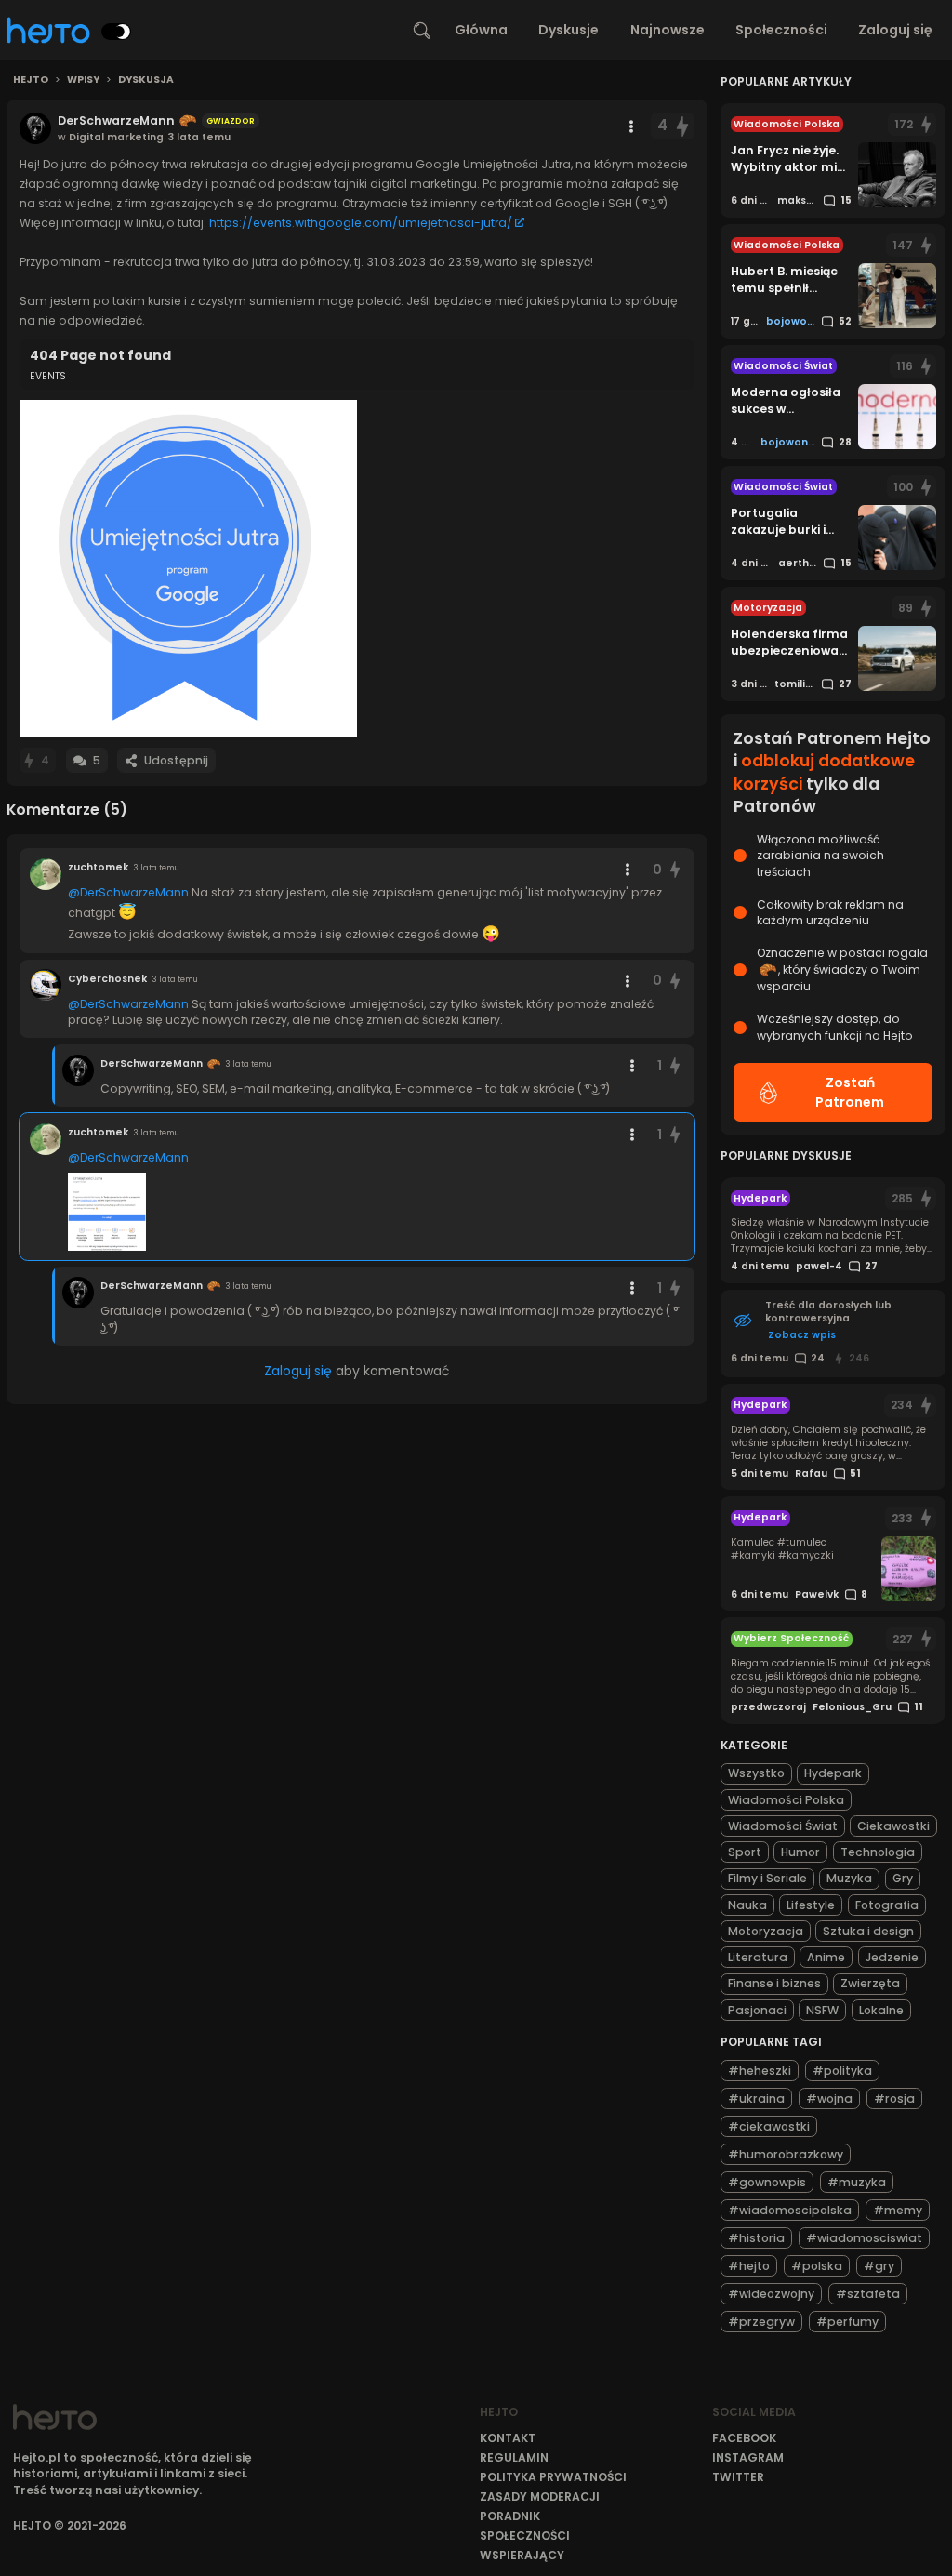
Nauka (747, 1905)
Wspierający (522, 2555)
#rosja (894, 2098)
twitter (738, 2477)
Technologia (878, 1852)
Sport (745, 1852)
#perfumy (847, 2322)
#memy (898, 2210)
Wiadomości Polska (786, 1800)
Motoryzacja (766, 1931)
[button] (188, 569)
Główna (481, 30)
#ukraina (756, 2098)
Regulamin (514, 2457)
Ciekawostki (893, 1826)
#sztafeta (868, 2294)
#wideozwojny (771, 2294)
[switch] (116, 32)
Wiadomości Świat (783, 1826)
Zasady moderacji (540, 2496)
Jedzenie (892, 1957)
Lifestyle (811, 1905)
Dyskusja (146, 80)
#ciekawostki (769, 2126)
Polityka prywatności (553, 2477)
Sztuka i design (868, 1931)
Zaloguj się (895, 30)
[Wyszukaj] (422, 31)
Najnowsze (668, 30)
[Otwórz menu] (631, 126)
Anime (826, 1957)
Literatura (758, 1957)
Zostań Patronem (850, 1092)
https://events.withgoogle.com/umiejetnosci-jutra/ (361, 223)
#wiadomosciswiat (864, 2238)
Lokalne (881, 2010)
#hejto (749, 2266)
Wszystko (756, 1773)
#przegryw (761, 2322)
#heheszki (760, 2071)
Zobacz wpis (802, 1335)
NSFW (822, 2010)
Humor (800, 1852)
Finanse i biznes (774, 1983)
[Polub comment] (675, 870)
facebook (744, 2438)
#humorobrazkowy (786, 2154)
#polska (817, 2266)
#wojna (829, 2098)
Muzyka (849, 1878)
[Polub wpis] (683, 126)
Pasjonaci (757, 2010)
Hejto (31, 80)
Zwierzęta (870, 1983)
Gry (903, 1878)
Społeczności (781, 30)
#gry (879, 2266)
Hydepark (833, 1773)
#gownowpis (767, 2182)
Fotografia (887, 1905)
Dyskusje (569, 30)
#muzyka (857, 2182)
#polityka (842, 2071)
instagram (748, 2457)
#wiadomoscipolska (790, 2210)
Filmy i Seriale (767, 1878)
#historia (756, 2238)
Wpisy (83, 80)
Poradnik (510, 2516)
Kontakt (508, 2438)
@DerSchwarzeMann (128, 892)
